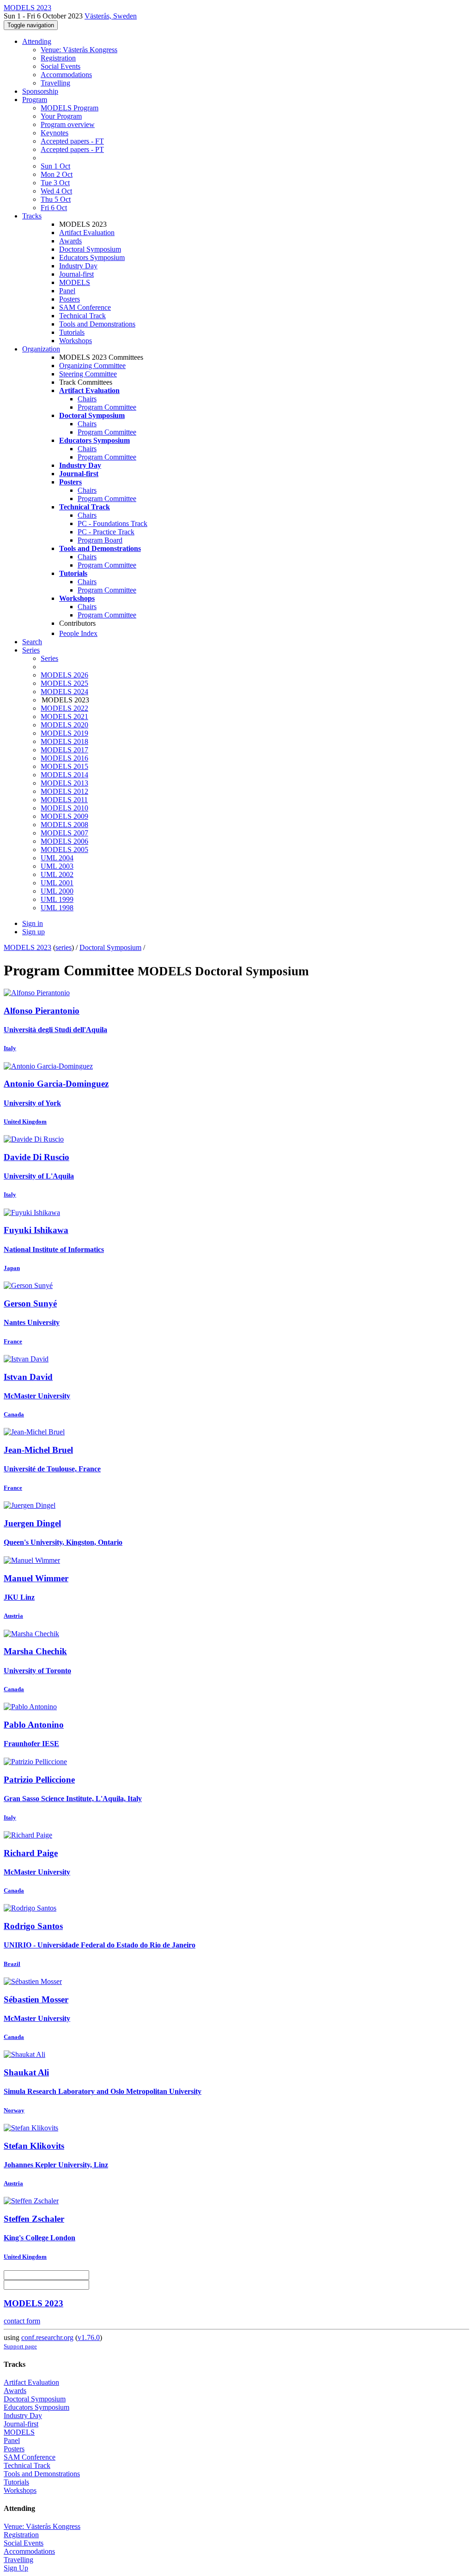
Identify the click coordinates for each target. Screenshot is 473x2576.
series (64, 947)
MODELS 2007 (64, 833)
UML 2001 (57, 883)
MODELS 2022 (64, 708)
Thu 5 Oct (56, 199)
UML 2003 (57, 866)
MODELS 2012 (64, 791)
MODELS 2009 (64, 816)
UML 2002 (57, 874)
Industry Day (78, 266)
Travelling (55, 83)
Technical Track (82, 316)
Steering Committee (88, 374)
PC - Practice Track (106, 532)
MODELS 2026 (64, 675)
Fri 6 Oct (54, 208)
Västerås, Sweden (111, 16)
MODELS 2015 (64, 766)
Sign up (33, 932)
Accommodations (66, 75)
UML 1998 (57, 908)
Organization (41, 349)
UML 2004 (57, 858)
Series (49, 658)
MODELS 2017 (64, 750)
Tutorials (72, 332)
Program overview (68, 124)
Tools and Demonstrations (97, 324)
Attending (37, 41)
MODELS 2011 (64, 800)
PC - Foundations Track (112, 523)
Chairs (87, 399)
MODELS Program (70, 108)
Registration (58, 58)
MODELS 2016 (64, 758)
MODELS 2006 (64, 841)
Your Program (61, 116)
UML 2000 (57, 891)
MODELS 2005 (64, 850)
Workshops (76, 341)
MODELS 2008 (64, 825)
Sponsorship (40, 91)
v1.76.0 (89, 2337)
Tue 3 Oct (55, 183)
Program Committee (107, 407)
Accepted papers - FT (72, 141)
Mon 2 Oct (57, 174)
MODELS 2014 (64, 775)
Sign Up (16, 2568)
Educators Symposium (92, 257)
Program (35, 100)
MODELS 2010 (64, 808)
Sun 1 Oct (55, 166)
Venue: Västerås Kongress (79, 50)
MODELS (75, 282)
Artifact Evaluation (87, 233)
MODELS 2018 (64, 741)
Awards (70, 241)
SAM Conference (85, 307)
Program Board (100, 540)
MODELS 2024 (64, 692)
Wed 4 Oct (56, 191)
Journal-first (76, 274)
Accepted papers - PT (72, 149)
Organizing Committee (92, 366)
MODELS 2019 (64, 733)
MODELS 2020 (64, 725)
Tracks (32, 216)
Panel (67, 291)
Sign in (33, 923)
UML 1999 (57, 899)
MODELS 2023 (27, 947)
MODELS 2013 (64, 783)
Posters (70, 299)
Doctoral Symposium (90, 249)
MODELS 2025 (64, 683)
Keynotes (55, 133)
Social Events (61, 66)
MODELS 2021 (64, 717)
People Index (78, 633)
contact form (22, 2321)
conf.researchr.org (47, 2337)
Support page (20, 2346)
